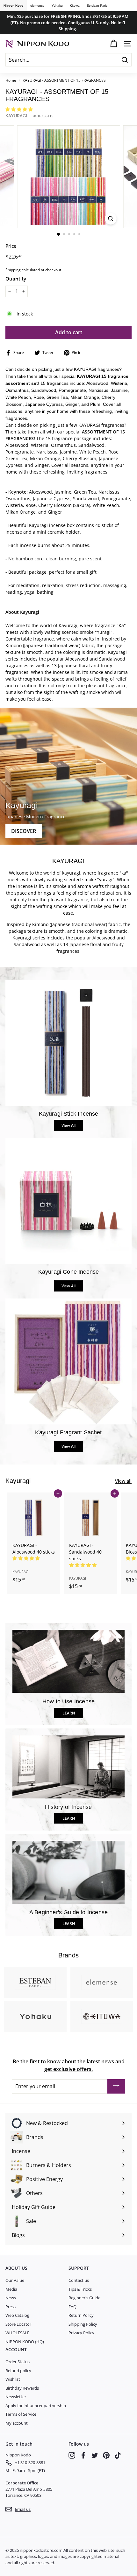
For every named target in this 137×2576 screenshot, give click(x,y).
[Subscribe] (116, 2087)
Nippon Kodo (13, 6)
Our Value (15, 2280)
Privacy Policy (81, 2333)
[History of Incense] (68, 1767)
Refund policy (18, 2371)
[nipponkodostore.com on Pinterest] (106, 2455)
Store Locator (18, 2324)
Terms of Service (21, 2414)
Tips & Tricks (80, 2289)
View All (68, 1125)
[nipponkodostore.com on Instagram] (72, 2455)
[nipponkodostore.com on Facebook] (83, 2455)
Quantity (16, 279)
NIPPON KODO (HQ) (25, 2342)
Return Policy (81, 2315)
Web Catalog (17, 2315)
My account (17, 2423)
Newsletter (16, 2397)
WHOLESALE (17, 2333)
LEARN (69, 1713)
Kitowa (75, 6)
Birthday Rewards (22, 2388)
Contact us (79, 2280)
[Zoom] (110, 219)
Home (11, 80)
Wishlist (13, 2379)
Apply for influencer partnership (36, 2406)
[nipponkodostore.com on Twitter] (95, 2455)
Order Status (18, 2362)
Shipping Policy (83, 2324)
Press (11, 2307)
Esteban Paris (97, 6)
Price (11, 246)
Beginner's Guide (84, 2298)
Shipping (13, 270)
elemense (37, 6)
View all (123, 1481)
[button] (20, 109)
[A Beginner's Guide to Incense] (68, 1872)
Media (11, 2289)
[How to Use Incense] (68, 1661)
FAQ (72, 2307)
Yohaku (57, 6)
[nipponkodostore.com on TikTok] (118, 2455)
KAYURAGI (16, 116)
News (11, 2298)
